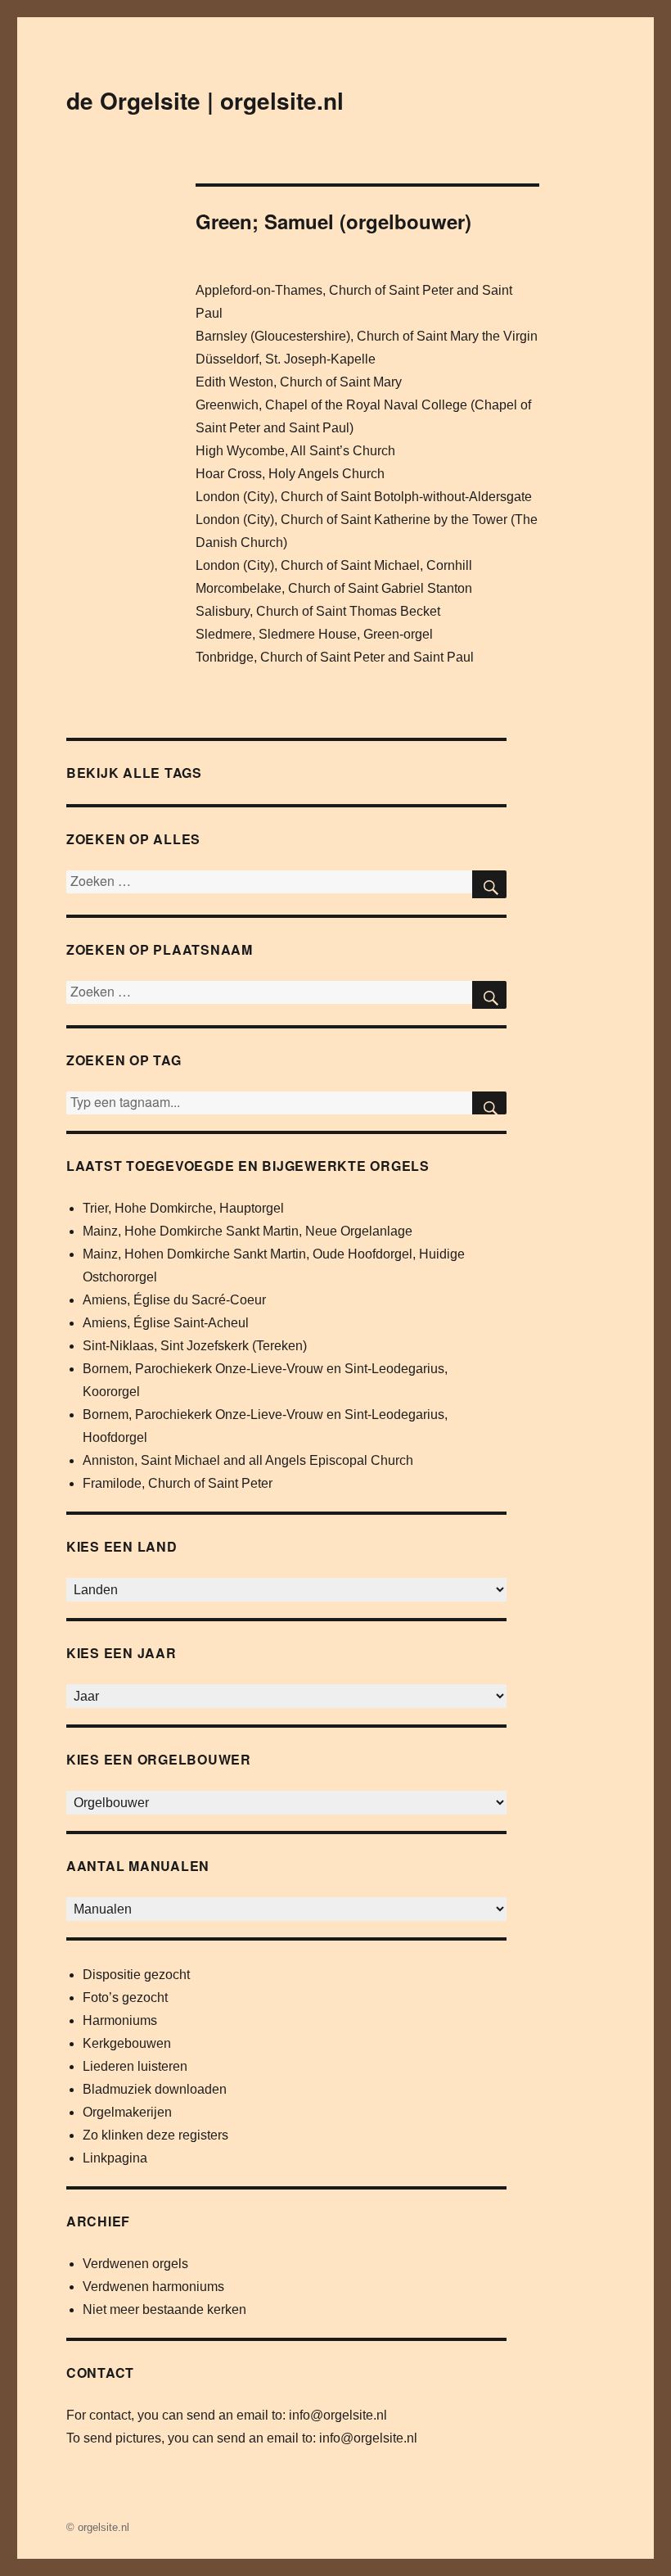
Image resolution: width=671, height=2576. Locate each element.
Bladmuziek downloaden (155, 2089)
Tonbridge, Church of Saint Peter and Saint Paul (335, 657)
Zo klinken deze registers (155, 2135)
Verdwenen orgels (135, 2264)
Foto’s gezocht (125, 1998)
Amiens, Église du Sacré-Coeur (174, 1300)
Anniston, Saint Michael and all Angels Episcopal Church (248, 1460)
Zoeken (489, 1103)
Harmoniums (120, 2020)
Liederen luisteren (135, 2066)
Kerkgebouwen (127, 2043)
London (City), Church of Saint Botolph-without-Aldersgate (364, 497)
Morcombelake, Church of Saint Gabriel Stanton (334, 588)
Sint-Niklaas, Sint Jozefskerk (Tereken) (195, 1346)
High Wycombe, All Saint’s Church (295, 451)
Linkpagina (115, 2158)
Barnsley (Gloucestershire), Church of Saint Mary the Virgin (367, 336)
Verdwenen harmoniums (153, 2287)
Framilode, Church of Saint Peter (178, 1483)
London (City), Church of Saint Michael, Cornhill (334, 565)
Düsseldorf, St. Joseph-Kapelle (286, 359)
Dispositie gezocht (136, 1975)
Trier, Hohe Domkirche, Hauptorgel (183, 1208)
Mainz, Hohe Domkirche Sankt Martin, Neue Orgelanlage (248, 1231)
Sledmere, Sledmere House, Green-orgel (314, 634)
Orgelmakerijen (127, 2112)
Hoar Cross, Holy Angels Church (290, 474)
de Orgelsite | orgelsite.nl (205, 100)
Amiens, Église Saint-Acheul (166, 1323)
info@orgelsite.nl (338, 2415)
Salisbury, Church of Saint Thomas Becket (318, 611)
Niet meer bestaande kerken (164, 2309)
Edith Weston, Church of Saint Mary (299, 382)
